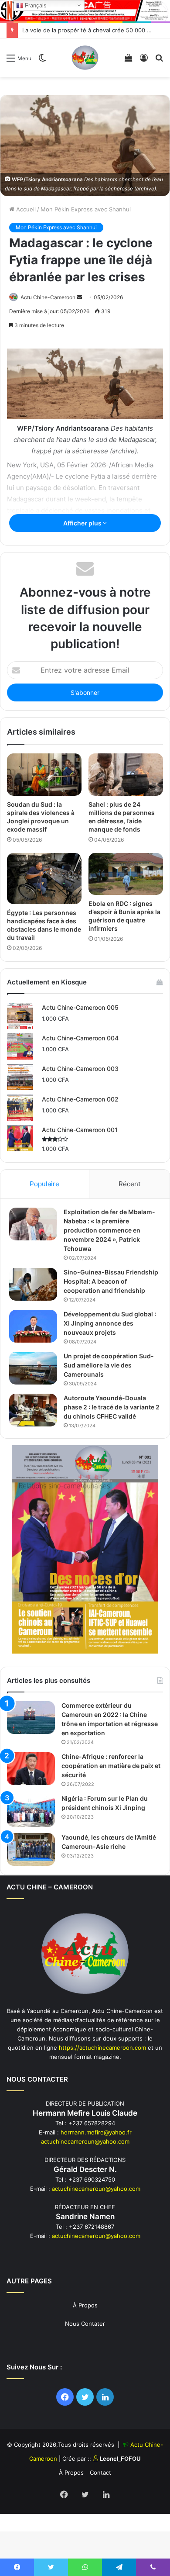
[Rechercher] (159, 61)
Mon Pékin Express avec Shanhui (86, 209)
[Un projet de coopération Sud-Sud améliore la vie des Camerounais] (33, 1368)
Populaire (44, 1184)
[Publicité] (85, 10)
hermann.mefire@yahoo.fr (96, 2132)
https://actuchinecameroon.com (102, 2048)
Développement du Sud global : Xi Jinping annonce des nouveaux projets (110, 1323)
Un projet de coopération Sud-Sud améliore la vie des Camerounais (109, 1365)
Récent (129, 1184)
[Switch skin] (42, 61)
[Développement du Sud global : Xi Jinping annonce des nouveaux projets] (33, 1326)
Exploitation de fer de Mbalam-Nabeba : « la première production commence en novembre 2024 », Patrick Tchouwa (109, 1230)
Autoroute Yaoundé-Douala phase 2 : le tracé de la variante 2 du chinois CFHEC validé (112, 1407)
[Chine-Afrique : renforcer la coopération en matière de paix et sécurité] (31, 1769)
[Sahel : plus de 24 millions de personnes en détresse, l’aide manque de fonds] (126, 774)
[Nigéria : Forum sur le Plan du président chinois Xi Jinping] (31, 1811)
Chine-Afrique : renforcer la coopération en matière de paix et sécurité (111, 1766)
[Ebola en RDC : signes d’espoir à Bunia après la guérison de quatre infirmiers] (126, 874)
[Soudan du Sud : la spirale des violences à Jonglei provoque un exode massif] (44, 774)
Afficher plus (83, 523)
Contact (100, 2472)
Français (35, 5)
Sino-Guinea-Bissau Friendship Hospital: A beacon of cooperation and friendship (111, 1281)
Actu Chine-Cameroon (48, 297)
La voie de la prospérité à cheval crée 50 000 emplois (95, 30)
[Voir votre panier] (129, 61)
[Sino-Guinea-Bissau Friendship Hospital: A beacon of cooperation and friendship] (33, 1284)
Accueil (25, 209)
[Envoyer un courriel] (79, 297)
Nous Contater (85, 2324)
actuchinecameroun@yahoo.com (85, 2141)
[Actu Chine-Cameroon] (85, 58)
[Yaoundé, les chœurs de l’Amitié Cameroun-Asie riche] (31, 1849)
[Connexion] (144, 61)
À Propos (85, 2305)
